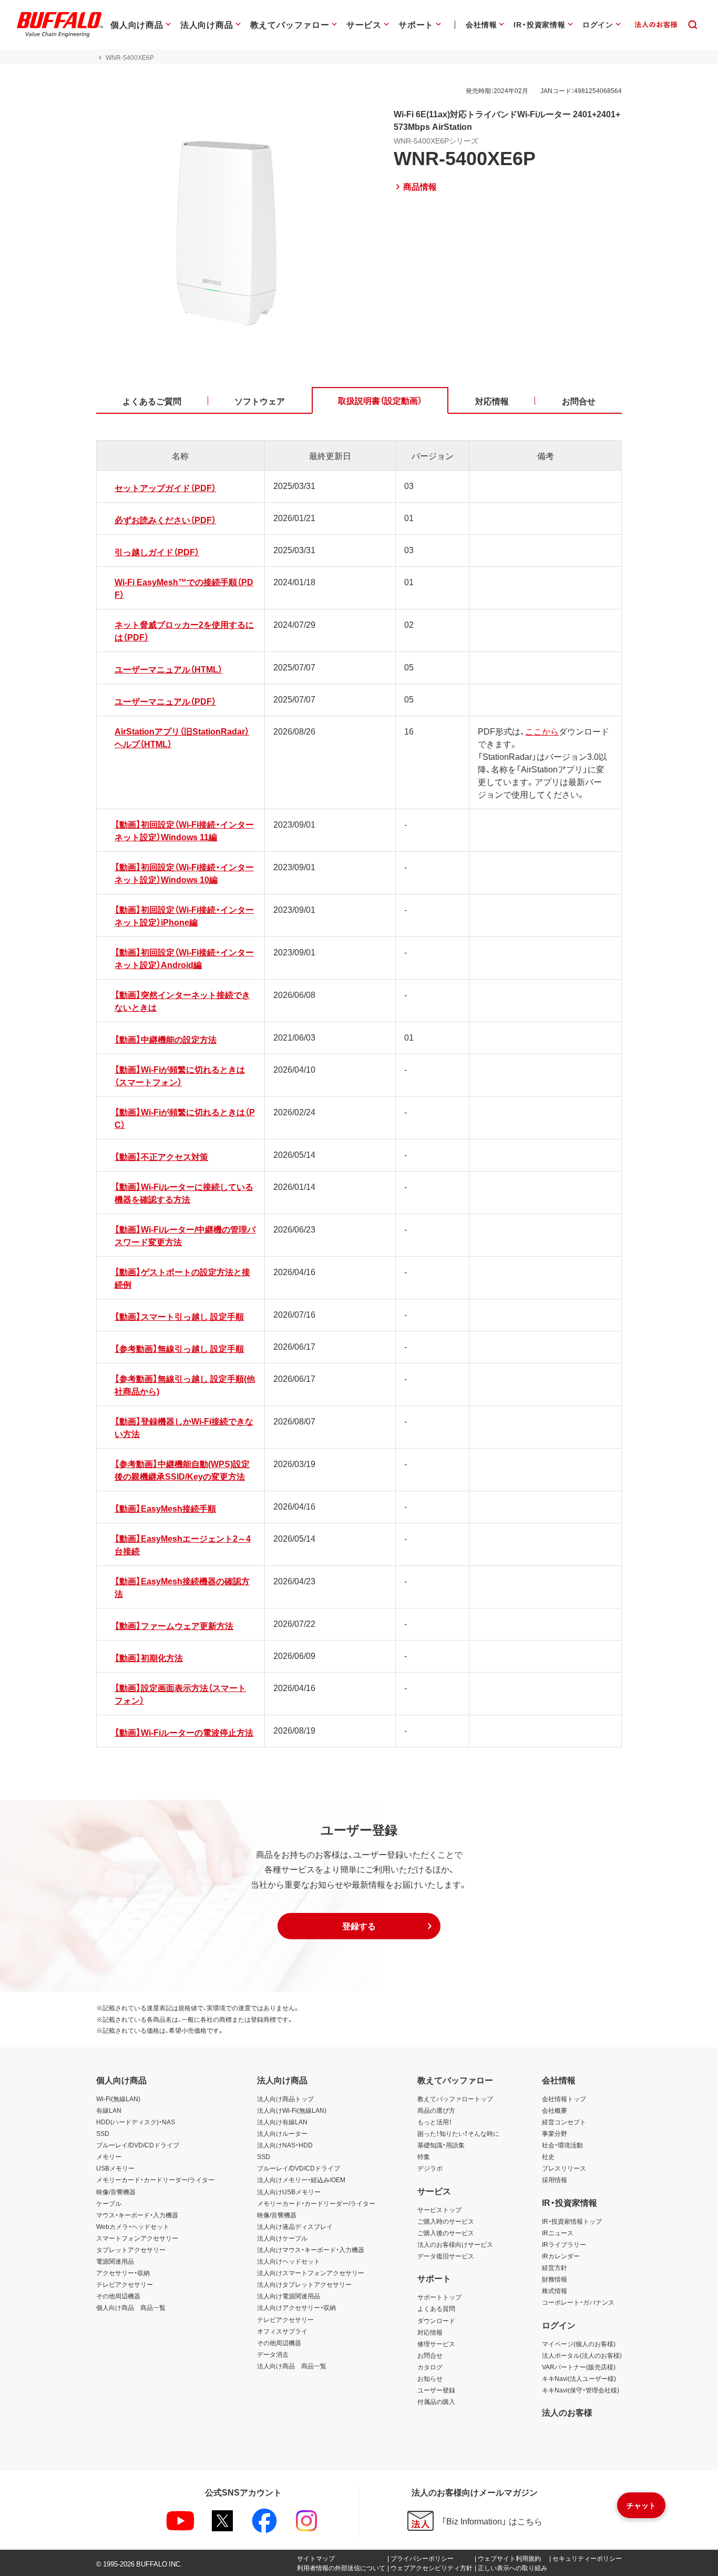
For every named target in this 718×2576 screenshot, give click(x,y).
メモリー (109, 2156)
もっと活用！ (435, 2122)
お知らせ (430, 2378)
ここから (542, 731)
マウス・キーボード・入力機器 (137, 2215)
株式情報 (555, 2290)
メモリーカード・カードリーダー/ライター (155, 2180)
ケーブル (109, 2203)
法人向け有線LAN (282, 2122)
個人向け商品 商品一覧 (131, 2307)
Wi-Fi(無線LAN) (118, 2099)
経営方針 (555, 2267)
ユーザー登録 (436, 2390)
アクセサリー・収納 (123, 2273)
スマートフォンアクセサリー (137, 2238)
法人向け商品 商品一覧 (292, 2366)
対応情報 (430, 2332)
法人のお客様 (567, 2412)
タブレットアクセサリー (131, 2249)
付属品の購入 (436, 2401)
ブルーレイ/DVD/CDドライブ (138, 2145)
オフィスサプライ (282, 2331)
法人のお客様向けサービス (455, 2244)
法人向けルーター (282, 2133)
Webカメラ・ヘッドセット (133, 2226)
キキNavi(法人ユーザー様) (579, 2378)
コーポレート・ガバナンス (578, 2302)
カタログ (430, 2367)
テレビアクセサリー (125, 2284)
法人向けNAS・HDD (285, 2145)
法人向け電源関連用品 (289, 2296)
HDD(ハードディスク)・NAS (136, 2122)
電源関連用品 (115, 2261)
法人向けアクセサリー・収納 (296, 2307)
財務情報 (555, 2279)
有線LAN (109, 2110)
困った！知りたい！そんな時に (458, 2133)
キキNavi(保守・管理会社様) (581, 2390)
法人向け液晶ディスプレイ (295, 2226)
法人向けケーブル (282, 2238)
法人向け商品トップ (285, 2099)
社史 (548, 2156)
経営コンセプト (564, 2122)
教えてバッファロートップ (455, 2099)
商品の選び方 (436, 2110)
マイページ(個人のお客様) (579, 2344)
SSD (103, 2133)
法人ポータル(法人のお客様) (582, 2355)
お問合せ (430, 2355)
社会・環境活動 (562, 2145)
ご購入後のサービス (446, 2233)
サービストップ (439, 2210)
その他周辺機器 (118, 2296)
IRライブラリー (564, 2244)
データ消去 (273, 2354)
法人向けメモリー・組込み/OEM (301, 2180)
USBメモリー (115, 2168)
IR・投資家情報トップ (572, 2221)
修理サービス (436, 2344)
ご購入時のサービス (446, 2221)
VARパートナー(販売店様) (579, 2367)
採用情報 (555, 2180)
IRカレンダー (561, 2256)
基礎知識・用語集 (441, 2145)
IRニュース (558, 2233)
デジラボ (430, 2168)
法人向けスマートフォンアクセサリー (311, 2273)
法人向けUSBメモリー (289, 2192)
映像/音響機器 (116, 2192)
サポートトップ (439, 2297)
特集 (424, 2156)
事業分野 (555, 2133)
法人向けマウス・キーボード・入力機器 (311, 2249)
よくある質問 (436, 2308)
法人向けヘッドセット (289, 2261)
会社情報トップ (564, 2099)
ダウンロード (436, 2320)
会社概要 (555, 2110)
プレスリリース (564, 2168)
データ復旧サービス (446, 2256)
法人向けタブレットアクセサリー (304, 2284)
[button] (359, 1926)
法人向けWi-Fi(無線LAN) (292, 2110)
